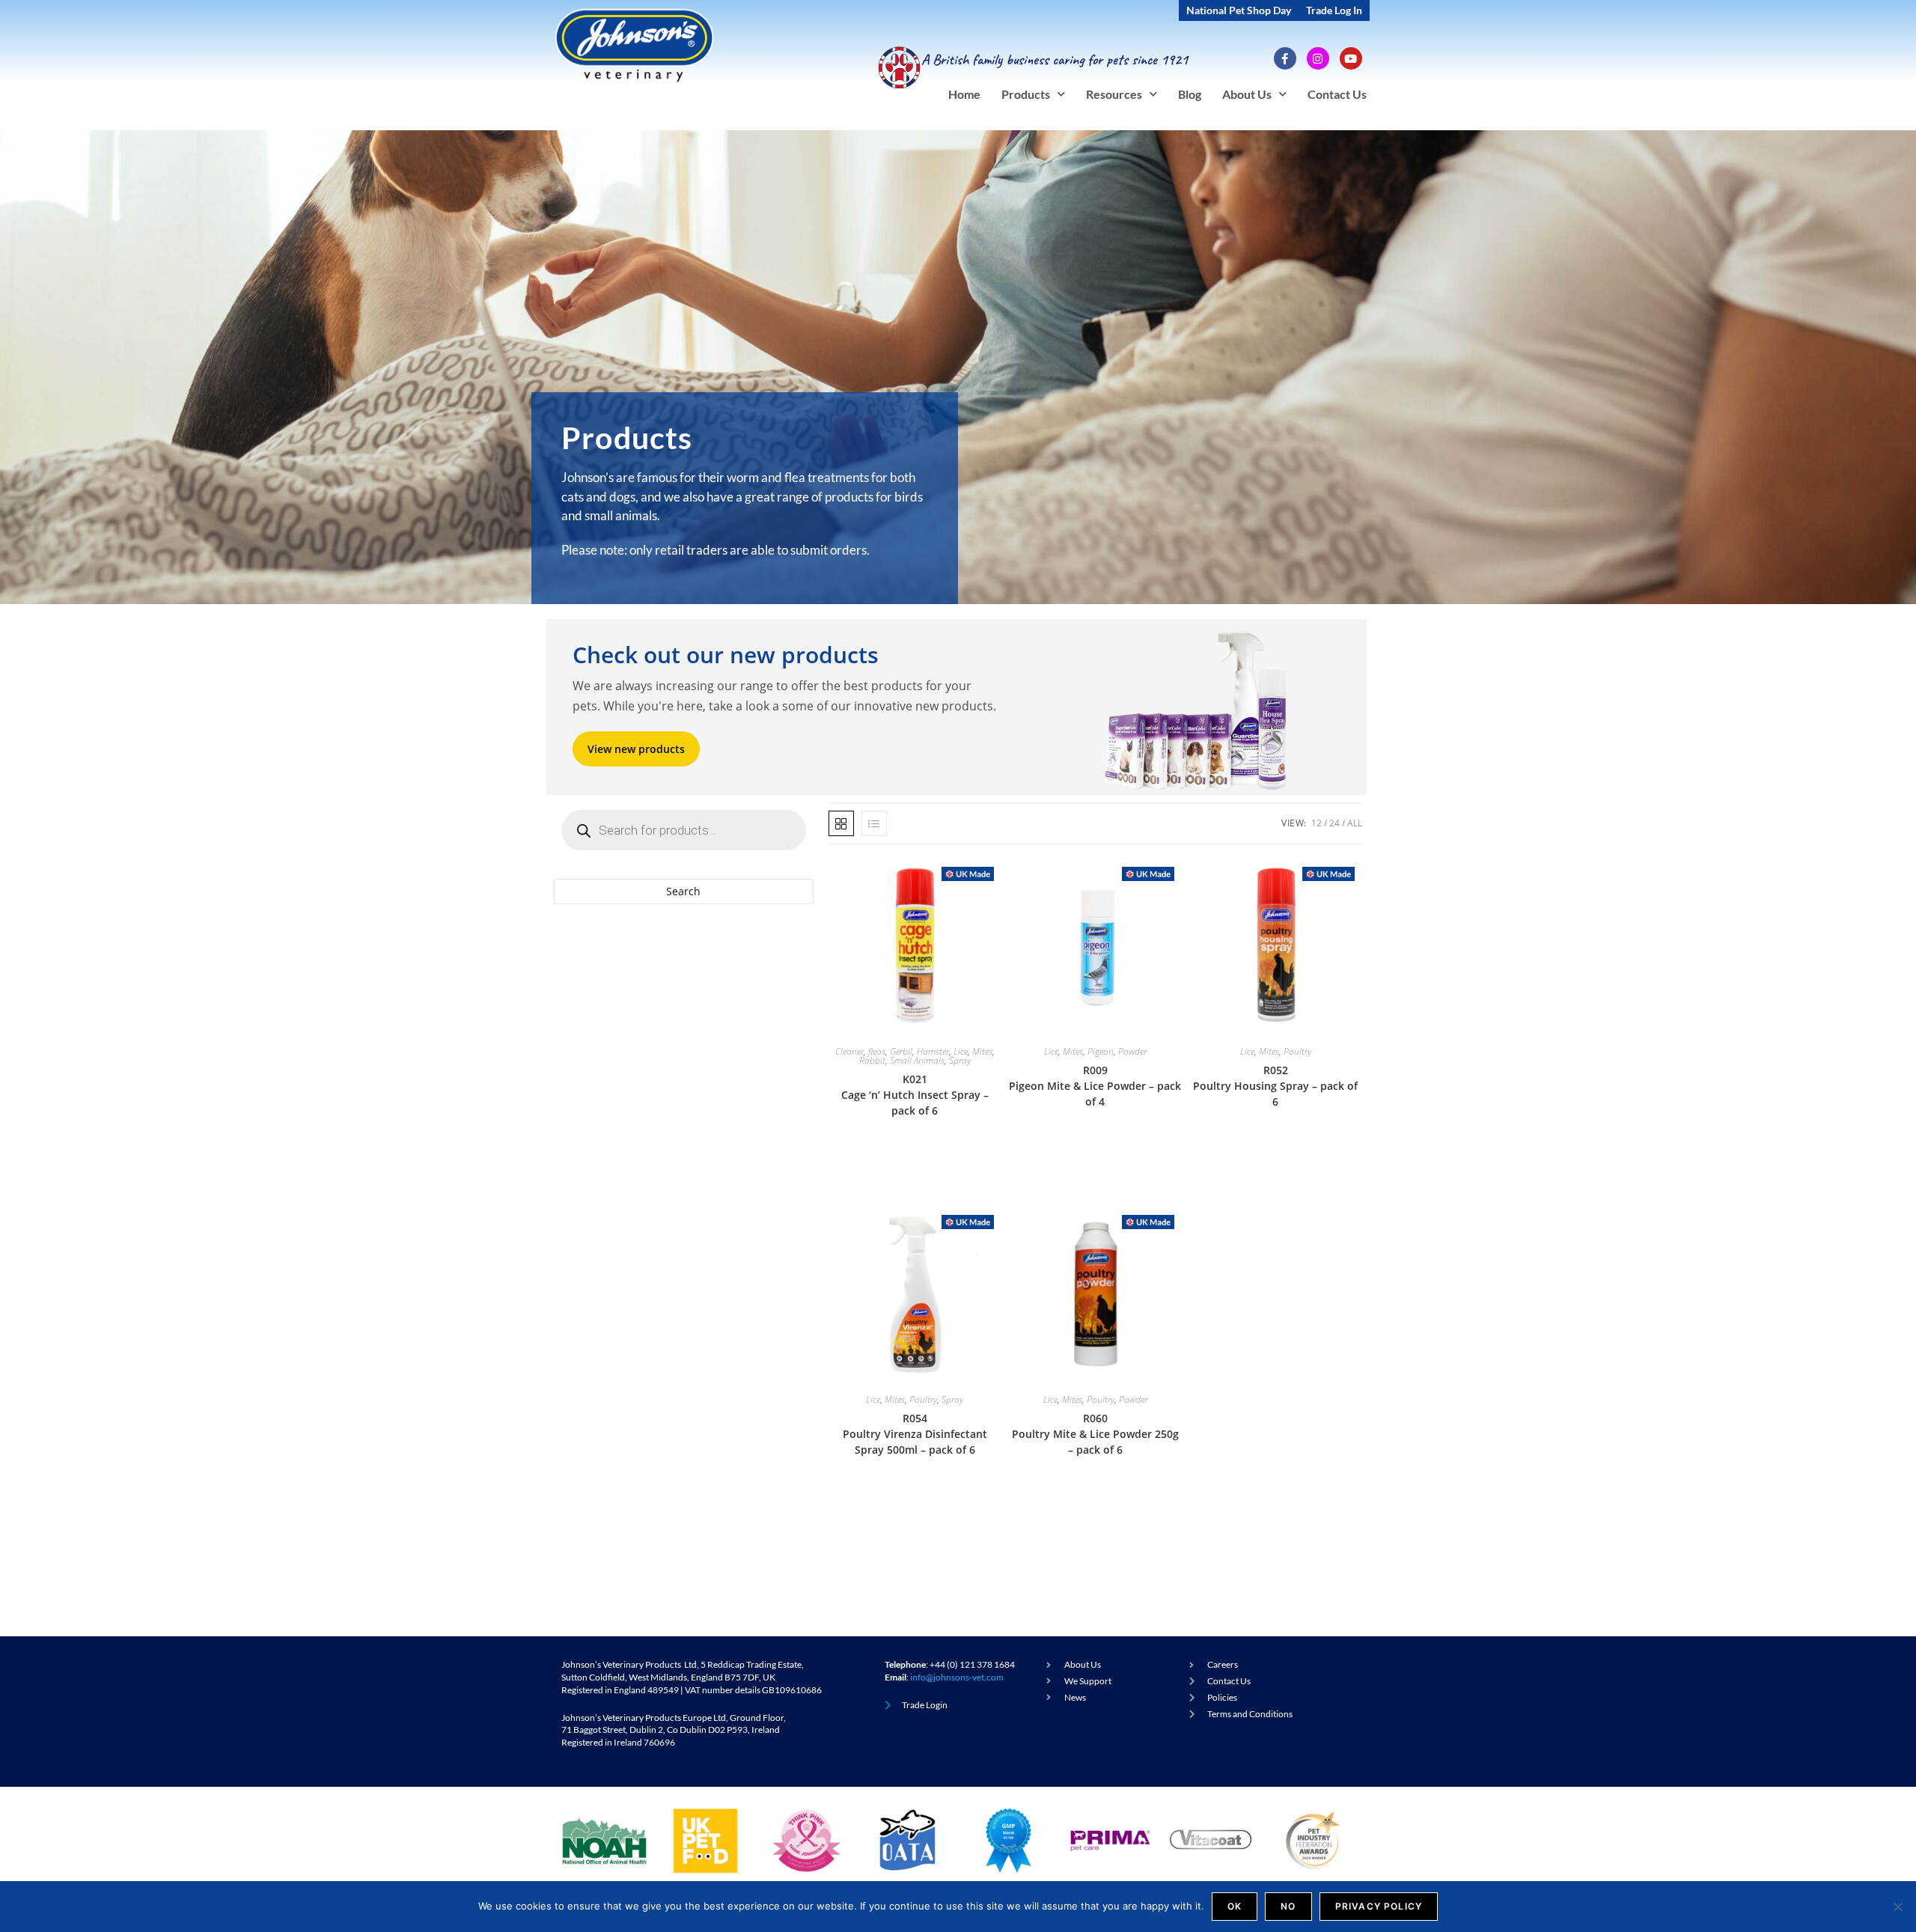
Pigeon (1101, 1051)
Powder (1132, 1051)
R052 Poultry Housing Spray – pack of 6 (1275, 1086)
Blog (1190, 94)
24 (1334, 823)
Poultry (1297, 1051)
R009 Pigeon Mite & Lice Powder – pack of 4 (1095, 1086)
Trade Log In (1334, 10)
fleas (877, 1051)
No (1288, 1906)
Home (964, 94)
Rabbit (872, 1060)
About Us (1247, 94)
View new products (636, 749)
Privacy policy (1379, 1906)
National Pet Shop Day (1239, 10)
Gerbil (901, 1051)
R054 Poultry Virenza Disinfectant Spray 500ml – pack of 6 (915, 1434)
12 (1317, 823)
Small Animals (917, 1060)
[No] (1897, 1907)
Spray (960, 1060)
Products (1026, 94)
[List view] (874, 823)
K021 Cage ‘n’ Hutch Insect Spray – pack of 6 (915, 1095)
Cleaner (849, 1051)
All (1355, 823)
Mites (982, 1051)
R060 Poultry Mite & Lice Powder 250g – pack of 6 (1095, 1434)
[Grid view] (841, 823)
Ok (1235, 1906)
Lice (961, 1051)
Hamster (933, 1051)
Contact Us (1337, 94)
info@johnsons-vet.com (957, 1677)
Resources (1114, 94)
